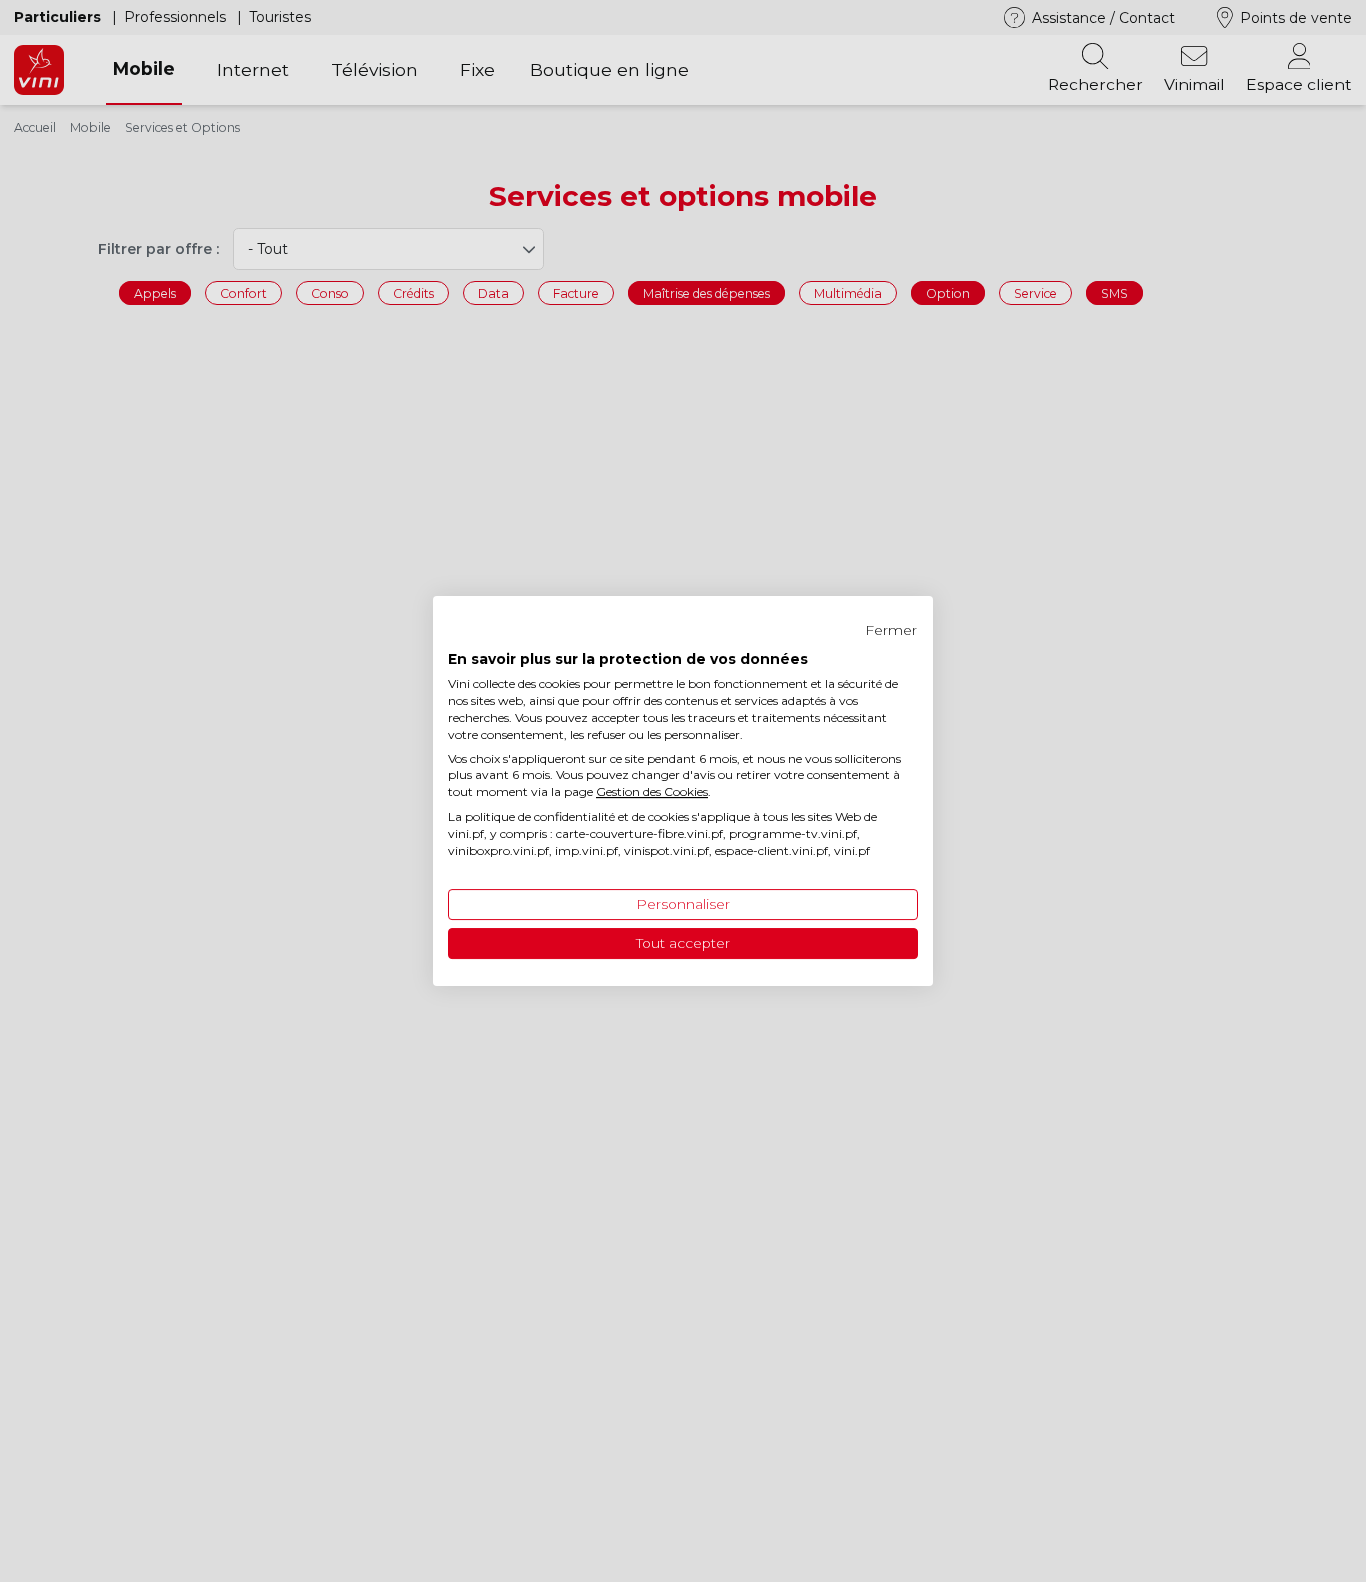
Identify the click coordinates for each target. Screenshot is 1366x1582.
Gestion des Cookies (652, 791)
